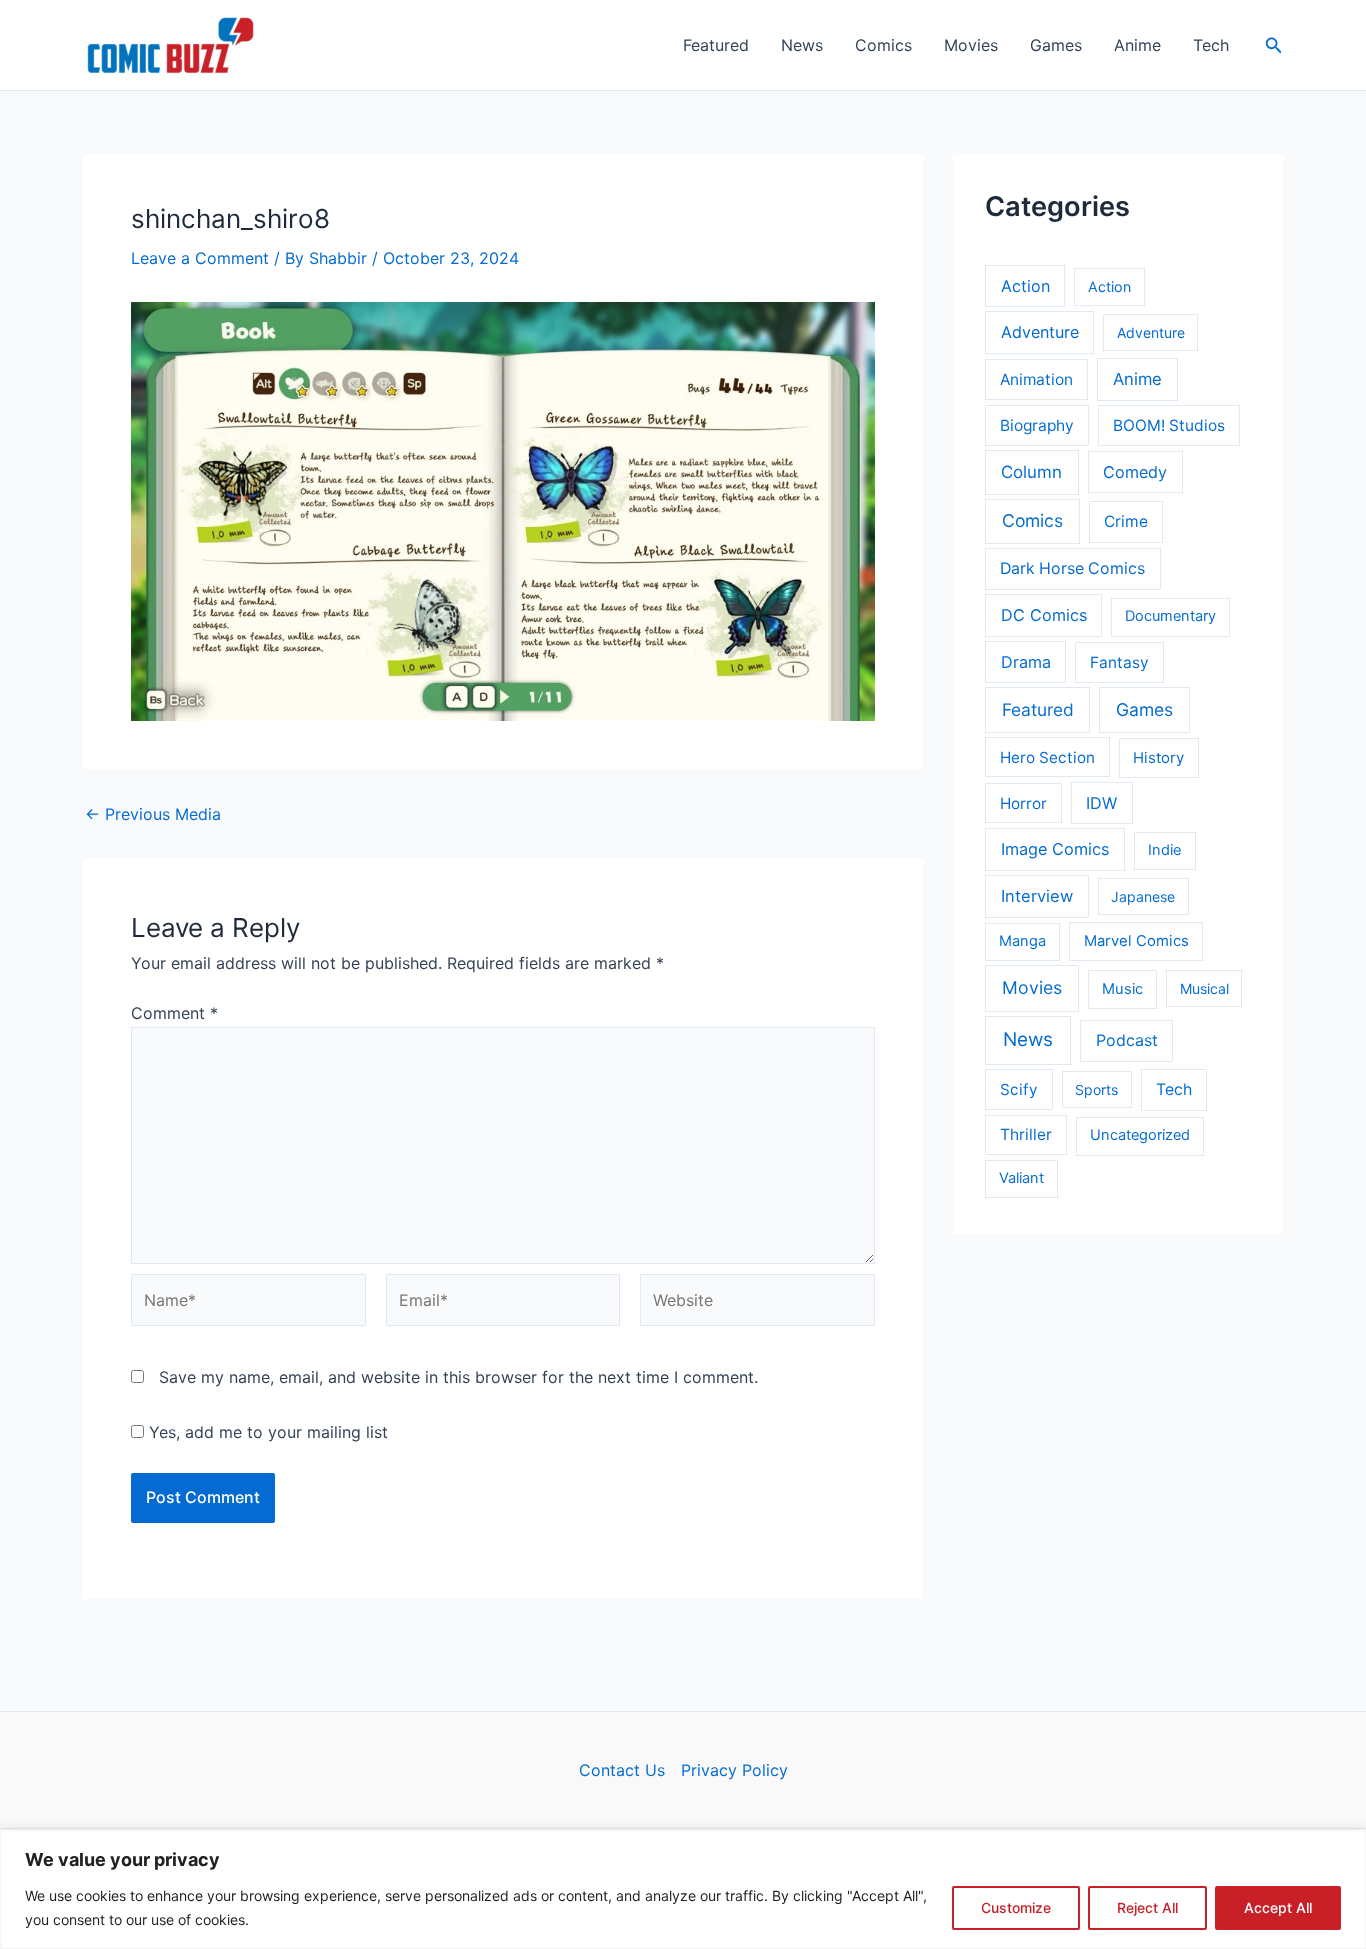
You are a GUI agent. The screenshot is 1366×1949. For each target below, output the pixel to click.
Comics (883, 45)
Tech (1211, 45)
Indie (1164, 850)
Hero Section (1047, 757)
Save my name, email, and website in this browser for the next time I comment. (458, 1377)
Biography (1037, 425)
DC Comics (1044, 615)
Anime (1137, 45)
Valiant (1021, 1178)
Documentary (1170, 616)
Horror (1023, 803)
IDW (1101, 803)
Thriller (1026, 1134)
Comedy (1135, 472)
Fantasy (1119, 662)
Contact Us (622, 1770)
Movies (971, 45)
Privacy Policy (734, 1770)
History (1158, 758)
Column (1031, 472)
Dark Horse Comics (1072, 568)
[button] (1274, 45)
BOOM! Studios (1169, 425)
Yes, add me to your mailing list (266, 1432)
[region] (683, 1889)
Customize (1016, 1907)
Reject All (1147, 1907)
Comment (174, 1013)
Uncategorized (1140, 1135)
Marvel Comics (1136, 941)
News (802, 45)
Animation (1036, 379)
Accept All (1278, 1907)
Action (1025, 286)
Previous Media (153, 814)
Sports (1096, 1089)
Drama (1026, 662)
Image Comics (1055, 849)
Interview (1037, 896)
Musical (1204, 988)
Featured (716, 45)
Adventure (1040, 332)
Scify (1019, 1089)
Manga (1022, 941)
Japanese (1143, 896)
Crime (1126, 521)
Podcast (1127, 1040)
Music (1122, 989)
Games (1056, 45)
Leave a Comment (200, 258)
